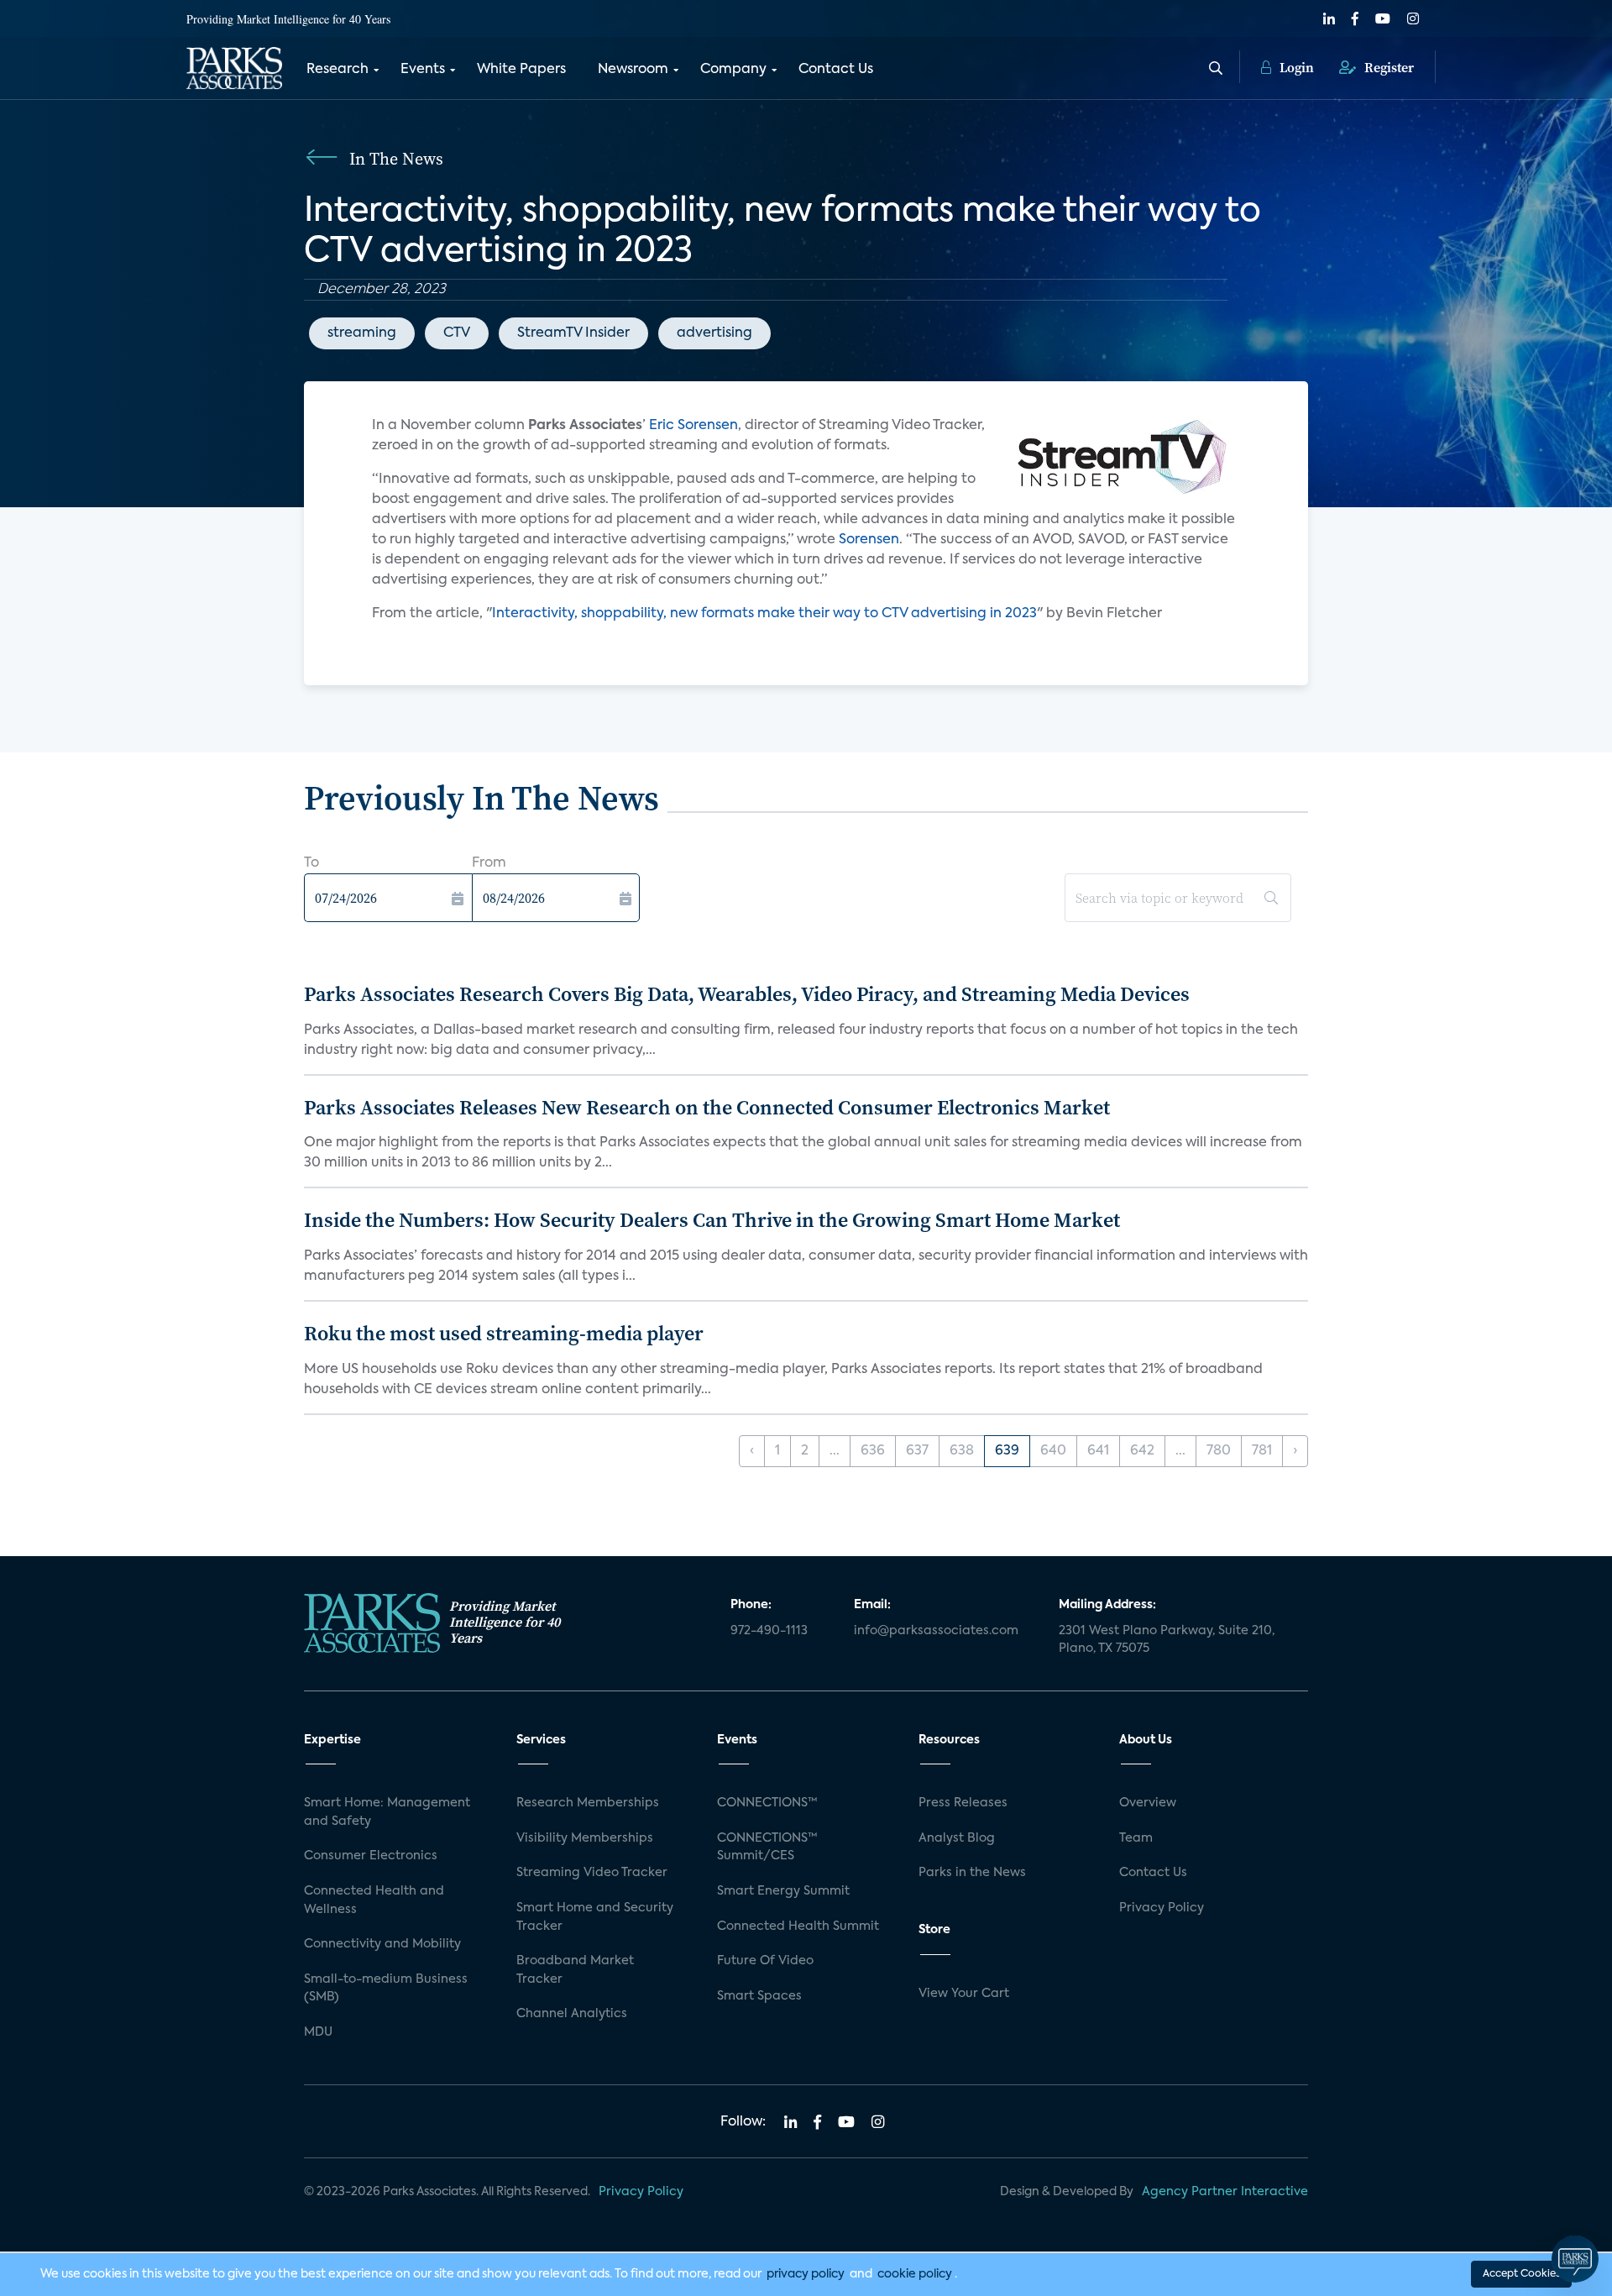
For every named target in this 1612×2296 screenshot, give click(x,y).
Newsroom (633, 70)
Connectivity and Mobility (382, 1944)
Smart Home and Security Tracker (595, 1917)
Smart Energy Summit (783, 1891)
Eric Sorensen (693, 426)
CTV (457, 333)
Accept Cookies (1521, 2274)
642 (1142, 1451)
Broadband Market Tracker (575, 1970)
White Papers (521, 70)
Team (1136, 1838)
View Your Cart (964, 1994)
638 (962, 1451)
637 (917, 1451)
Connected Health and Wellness (374, 1900)
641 (1098, 1451)
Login (1295, 67)
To (311, 863)
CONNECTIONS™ (767, 1803)
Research (338, 70)
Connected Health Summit (798, 1926)
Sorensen (869, 540)
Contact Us (836, 70)
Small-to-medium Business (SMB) (386, 1989)
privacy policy (806, 2274)
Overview (1148, 1803)
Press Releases (963, 1803)
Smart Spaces (759, 1996)
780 (1219, 1451)
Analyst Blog (957, 1838)
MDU (318, 2032)
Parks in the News (972, 1873)
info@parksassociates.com (936, 1631)
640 (1053, 1451)
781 (1262, 1451)
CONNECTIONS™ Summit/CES (767, 1848)
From (489, 863)
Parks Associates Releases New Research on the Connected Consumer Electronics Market (707, 1107)
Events (423, 70)
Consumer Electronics (371, 1856)
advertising (714, 333)
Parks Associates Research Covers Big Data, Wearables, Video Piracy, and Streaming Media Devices (747, 994)
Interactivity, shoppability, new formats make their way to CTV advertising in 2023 (764, 614)
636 (873, 1451)
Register (1387, 67)
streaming (362, 333)
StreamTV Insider (573, 333)
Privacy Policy (1162, 1908)
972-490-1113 (769, 1631)
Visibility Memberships (585, 1838)
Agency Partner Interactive (1225, 2192)
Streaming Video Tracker (592, 1873)
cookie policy (915, 2274)
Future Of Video (765, 1961)
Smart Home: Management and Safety (387, 1812)
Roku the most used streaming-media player (504, 1333)
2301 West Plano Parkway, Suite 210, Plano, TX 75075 (1167, 1640)
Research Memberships (588, 1803)
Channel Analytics (572, 2014)
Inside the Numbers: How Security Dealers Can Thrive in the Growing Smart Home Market (712, 1220)
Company (733, 70)
